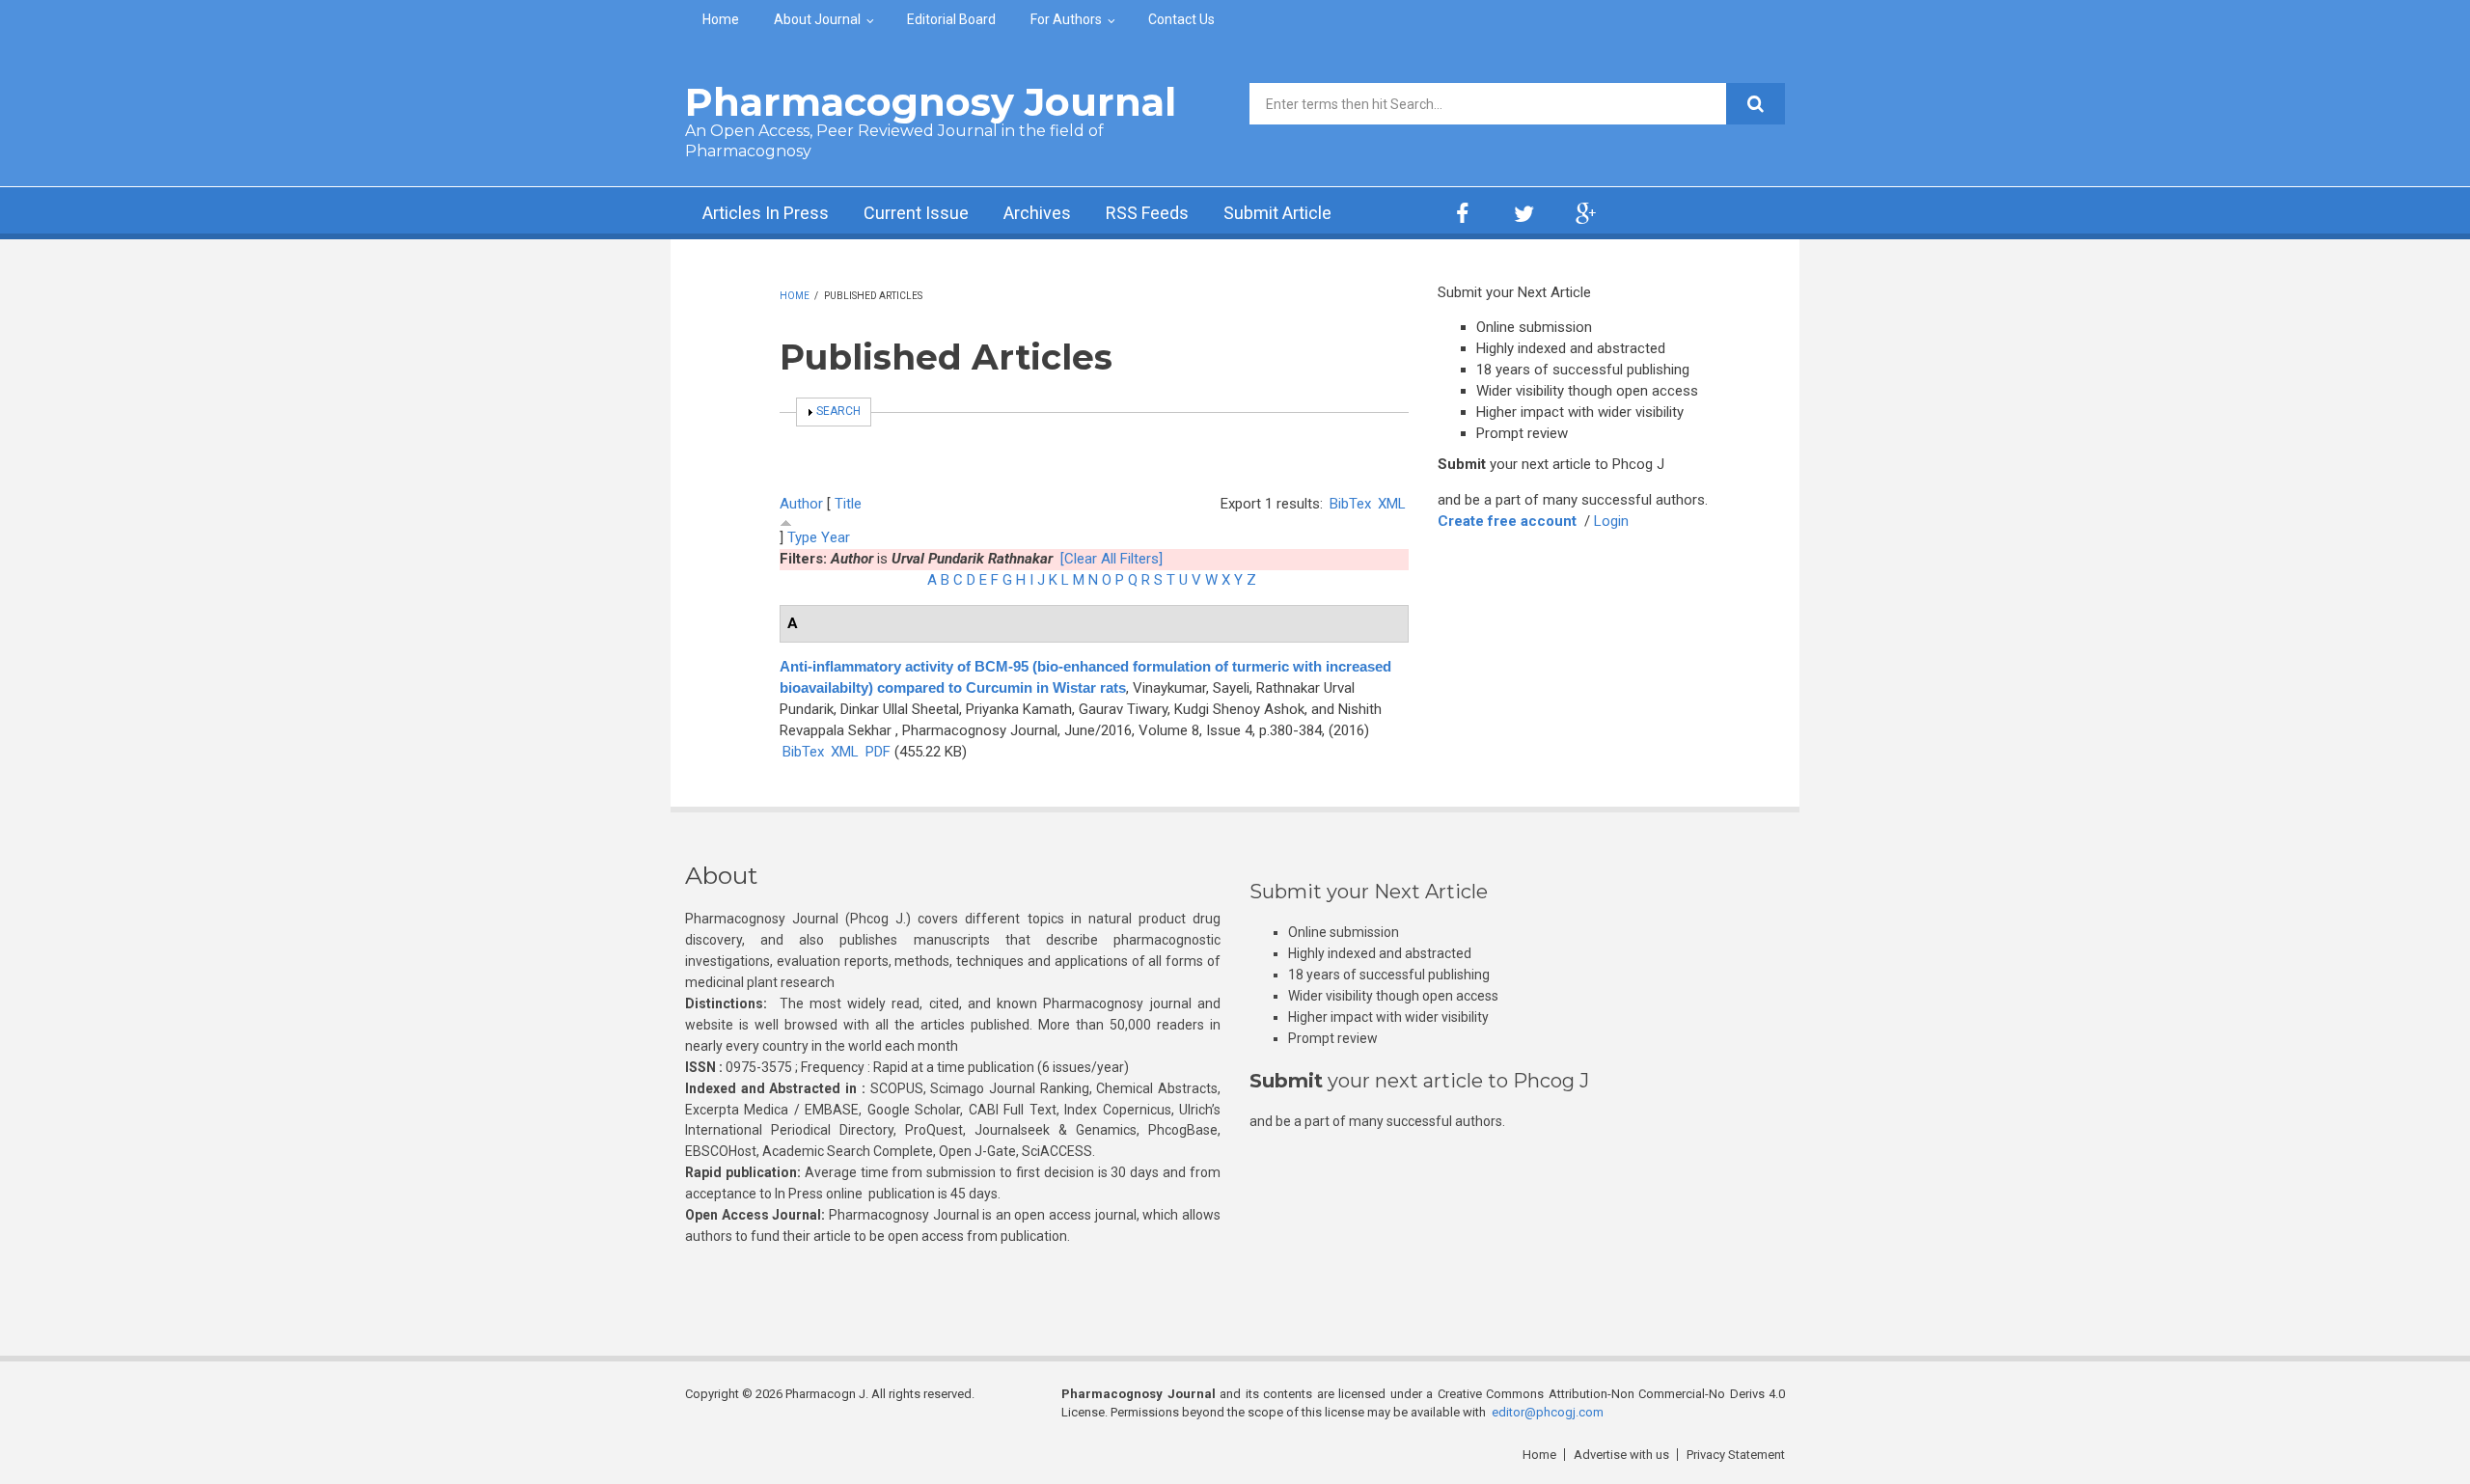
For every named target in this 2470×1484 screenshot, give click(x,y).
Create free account (1507, 521)
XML (1392, 504)
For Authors (1066, 19)
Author (801, 504)
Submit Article (1277, 213)
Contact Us (1181, 19)
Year (836, 537)
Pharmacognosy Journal (931, 102)
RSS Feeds (1147, 213)
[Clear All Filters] (1111, 559)
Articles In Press (766, 213)
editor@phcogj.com (1548, 1412)
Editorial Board (951, 19)
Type (802, 537)
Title (848, 504)
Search (838, 411)
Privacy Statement (1736, 1455)
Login (1611, 521)
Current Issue (916, 213)
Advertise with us (1621, 1455)
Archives (1037, 213)
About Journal (817, 19)
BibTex (1350, 504)
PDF (878, 752)
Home (721, 19)
